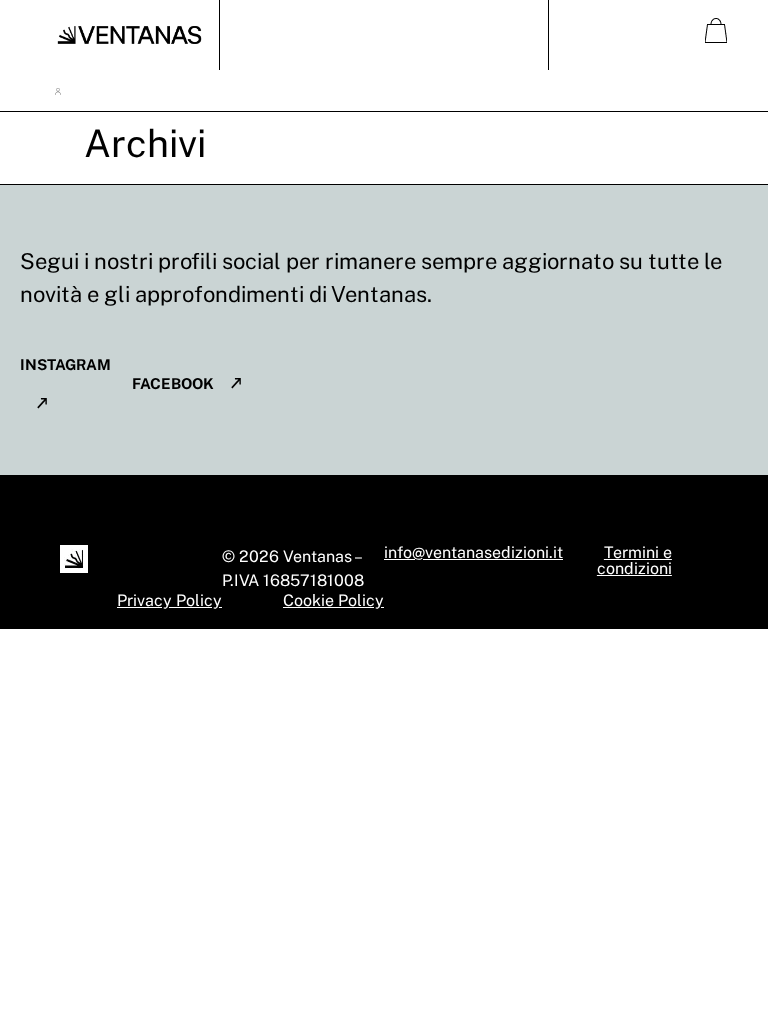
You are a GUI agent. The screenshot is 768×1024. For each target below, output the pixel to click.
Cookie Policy (333, 600)
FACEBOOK (173, 383)
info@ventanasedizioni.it (473, 552)
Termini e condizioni (634, 560)
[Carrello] (716, 30)
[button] (383, 35)
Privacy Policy (169, 600)
